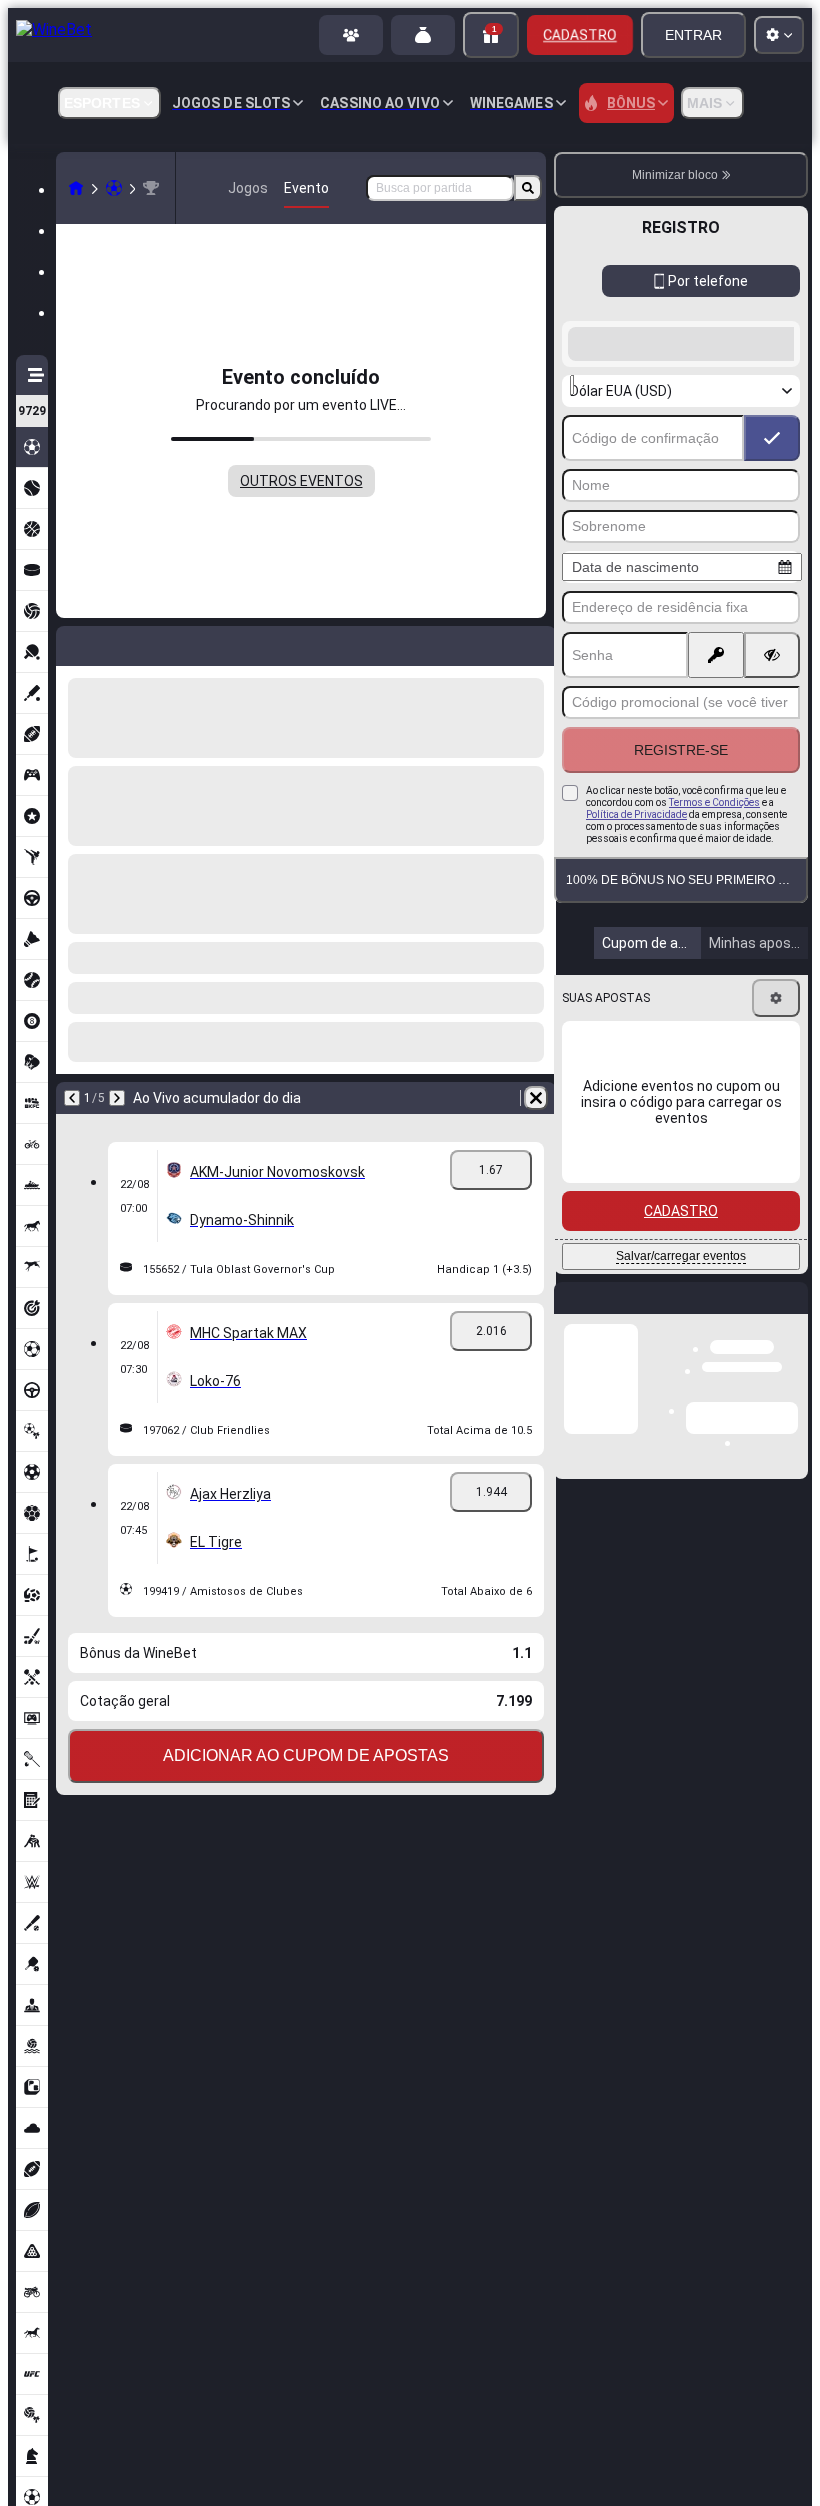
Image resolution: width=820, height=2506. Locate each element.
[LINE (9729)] (76, 188)
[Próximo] (117, 1098)
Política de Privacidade (636, 814)
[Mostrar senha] (772, 655)
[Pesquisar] (528, 188)
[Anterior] (72, 1098)
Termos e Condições (714, 802)
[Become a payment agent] (423, 35)
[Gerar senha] (716, 655)
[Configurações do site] (779, 35)
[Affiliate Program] (351, 35)
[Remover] (536, 1098)
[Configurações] (776, 998)
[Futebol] (114, 188)
